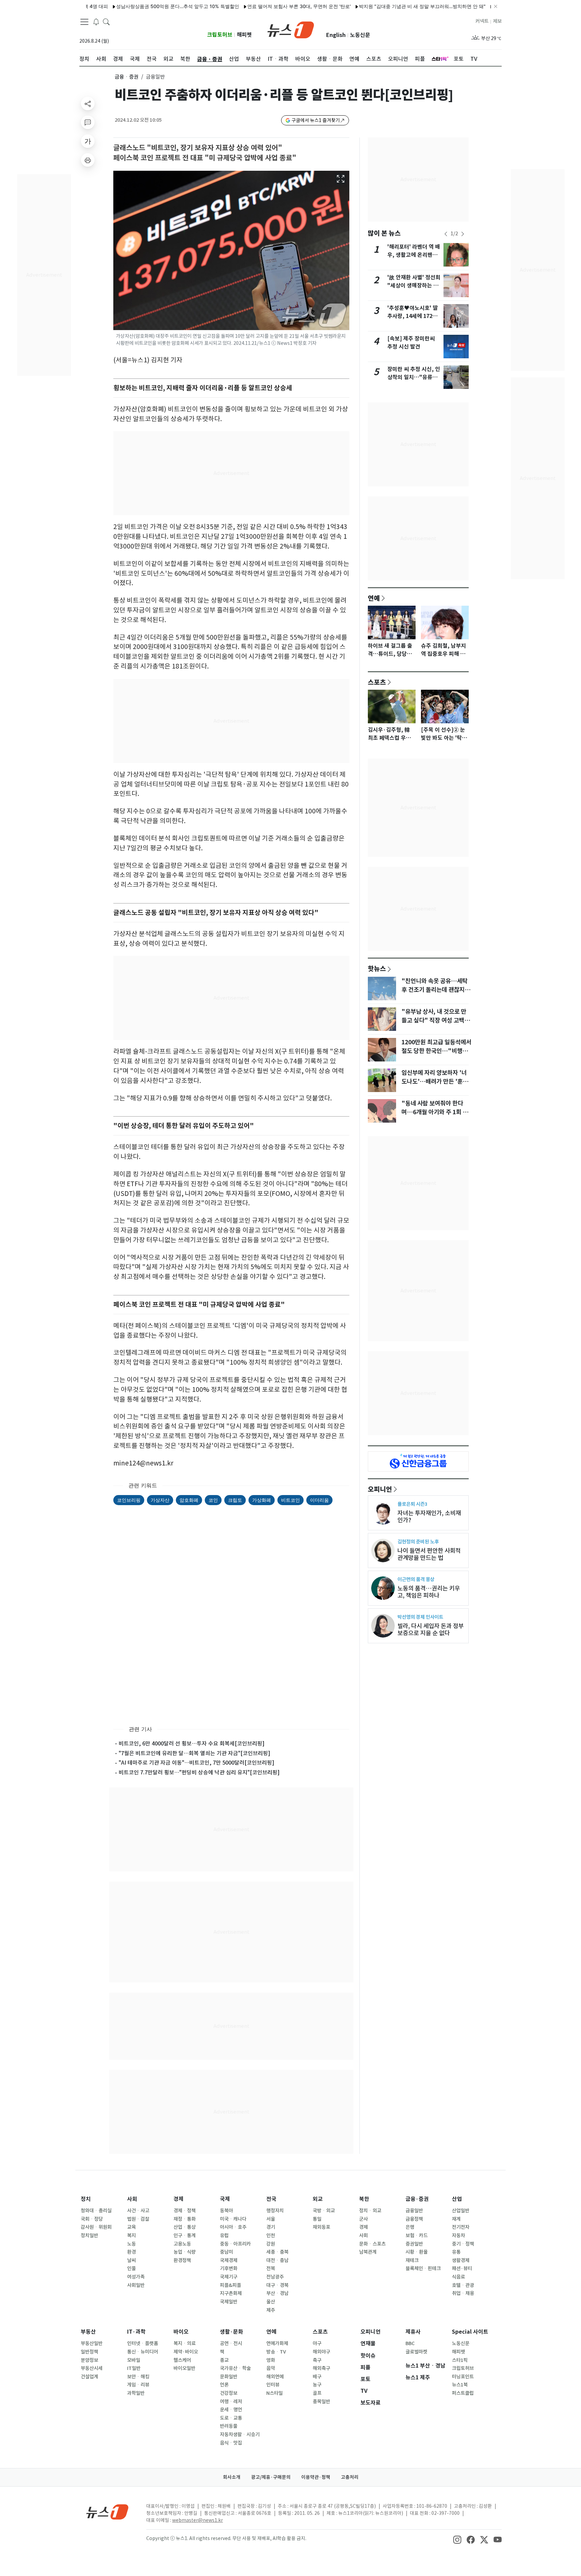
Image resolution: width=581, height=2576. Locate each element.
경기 (271, 2227)
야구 (317, 2343)
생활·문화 (231, 2332)
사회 (132, 2199)
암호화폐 (189, 1500)
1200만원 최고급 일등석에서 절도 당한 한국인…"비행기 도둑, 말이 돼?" (436, 1051)
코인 (213, 1500)
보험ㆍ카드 (417, 2236)
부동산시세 (92, 2368)
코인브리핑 (129, 1500)
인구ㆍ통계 (185, 2236)
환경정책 (182, 2260)
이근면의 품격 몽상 (416, 1579)
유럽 (224, 2236)
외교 (318, 2199)
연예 (374, 598)
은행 (410, 2227)
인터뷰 (273, 2385)
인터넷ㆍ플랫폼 (143, 2343)
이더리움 (319, 1500)
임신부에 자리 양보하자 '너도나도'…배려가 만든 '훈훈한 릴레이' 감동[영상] (435, 1082)
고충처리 (350, 2477)
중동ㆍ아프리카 (235, 2244)
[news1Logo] (107, 2512)
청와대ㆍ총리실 (96, 2211)
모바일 (134, 2360)
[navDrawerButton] (84, 22)
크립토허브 (220, 35)
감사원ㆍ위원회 (96, 2227)
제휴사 (413, 2332)
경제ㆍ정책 (185, 2211)
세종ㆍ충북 (277, 2252)
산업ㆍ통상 (185, 2227)
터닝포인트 (463, 2377)
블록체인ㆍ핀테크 (423, 2268)
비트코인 (290, 1500)
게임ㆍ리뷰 (138, 2385)
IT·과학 (136, 2332)
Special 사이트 (470, 2332)
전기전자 (461, 2227)
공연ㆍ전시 (231, 2343)
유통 (456, 2252)
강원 (271, 2244)
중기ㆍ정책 (463, 2244)
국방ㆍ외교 (324, 2211)
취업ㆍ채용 (463, 2293)
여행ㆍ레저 (231, 2402)
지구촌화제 (231, 2293)
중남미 (226, 2252)
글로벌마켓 (416, 2352)
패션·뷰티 (462, 2268)
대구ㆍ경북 (277, 2285)
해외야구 (321, 2352)
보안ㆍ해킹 (138, 2377)
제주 (271, 2310)
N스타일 (275, 2393)
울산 (271, 2302)
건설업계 (89, 2377)
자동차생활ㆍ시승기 (240, 2434)
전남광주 (275, 2277)
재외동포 (321, 2227)
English (336, 35)
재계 (456, 2219)
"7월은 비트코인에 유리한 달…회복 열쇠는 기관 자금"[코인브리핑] (195, 1753)
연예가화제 (277, 2343)
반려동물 (229, 2426)
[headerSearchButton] (106, 22)
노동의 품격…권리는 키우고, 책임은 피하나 (429, 1592)
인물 (131, 2268)
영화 (271, 2360)
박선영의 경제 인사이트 (420, 1617)
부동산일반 (92, 2343)
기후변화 (229, 2268)
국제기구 (229, 2277)
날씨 (131, 2260)
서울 (271, 2219)
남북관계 (368, 2252)
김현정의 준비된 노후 (418, 1542)
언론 (224, 2385)
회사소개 (232, 2477)
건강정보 (229, 2393)
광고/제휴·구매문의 (271, 2477)
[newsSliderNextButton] (463, 234)
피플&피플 (230, 2285)
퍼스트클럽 (463, 2393)
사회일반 (136, 2285)
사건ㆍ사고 (138, 2211)
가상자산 (160, 1500)
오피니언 (380, 1489)
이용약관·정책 (316, 2477)
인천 (271, 2236)
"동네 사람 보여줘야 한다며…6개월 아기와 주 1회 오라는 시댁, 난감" (435, 1112)
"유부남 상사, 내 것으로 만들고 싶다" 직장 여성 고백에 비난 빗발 (436, 1020)
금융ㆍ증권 (127, 77)
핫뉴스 (377, 968)
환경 (131, 2252)
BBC (410, 2343)
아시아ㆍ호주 (233, 2227)
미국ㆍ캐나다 (233, 2219)
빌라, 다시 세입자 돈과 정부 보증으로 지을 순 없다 (431, 1629)
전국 (271, 2199)
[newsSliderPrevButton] (446, 234)
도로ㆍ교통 (231, 2418)
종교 (224, 2360)
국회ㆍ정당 (92, 2219)
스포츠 (377, 682)
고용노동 (182, 2244)
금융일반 (414, 2211)
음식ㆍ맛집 (231, 2443)
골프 (317, 2393)
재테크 (412, 2260)
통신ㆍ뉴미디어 (143, 2352)
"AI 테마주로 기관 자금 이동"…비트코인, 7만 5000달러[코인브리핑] (197, 1763)
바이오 (181, 2332)
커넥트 (482, 21)
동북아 (226, 2211)
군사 (363, 2219)
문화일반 (229, 2377)
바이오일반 (184, 2368)
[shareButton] (88, 104)
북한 (364, 2199)
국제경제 (229, 2260)
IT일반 (134, 2368)
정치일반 (89, 2236)
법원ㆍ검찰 (138, 2219)
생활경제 (461, 2260)
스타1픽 (460, 2360)
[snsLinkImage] (457, 2539)
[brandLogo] (291, 29)
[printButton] (88, 160)
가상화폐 (262, 1500)
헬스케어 (182, 2360)
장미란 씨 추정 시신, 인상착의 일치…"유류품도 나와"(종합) (414, 377)
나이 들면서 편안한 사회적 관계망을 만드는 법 (429, 1554)
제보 (497, 21)
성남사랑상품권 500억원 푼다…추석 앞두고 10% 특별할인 (118, 6)
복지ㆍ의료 (185, 2343)
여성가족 (136, 2277)
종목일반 (321, 2402)
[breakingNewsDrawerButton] (96, 22)
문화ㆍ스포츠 (372, 2244)
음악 (271, 2368)
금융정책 (414, 2219)
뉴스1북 (460, 2385)
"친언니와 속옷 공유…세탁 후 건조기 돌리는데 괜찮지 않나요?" (436, 990)
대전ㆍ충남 (277, 2260)
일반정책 (89, 2352)
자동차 (458, 2236)
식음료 (458, 2277)
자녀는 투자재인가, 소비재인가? (429, 1517)
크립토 (235, 1500)
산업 (457, 2199)
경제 (179, 2199)
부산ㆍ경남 (277, 2293)
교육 (131, 2227)
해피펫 (244, 35)
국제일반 (229, 2302)
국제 (225, 2199)
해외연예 (275, 2377)
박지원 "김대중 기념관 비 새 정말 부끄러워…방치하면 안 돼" (363, 6)
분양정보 (89, 2360)
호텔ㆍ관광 (463, 2285)
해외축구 (321, 2368)
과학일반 (136, 2393)
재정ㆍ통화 (185, 2219)
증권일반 (414, 2244)
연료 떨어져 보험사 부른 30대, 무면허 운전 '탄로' (240, 6)
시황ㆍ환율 (417, 2252)
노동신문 (360, 35)
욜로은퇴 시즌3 (412, 1504)
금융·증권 (417, 2199)
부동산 (88, 2332)
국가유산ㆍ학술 (235, 2368)
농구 (317, 2385)
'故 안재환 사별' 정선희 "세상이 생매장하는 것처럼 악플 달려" (414, 286)
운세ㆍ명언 (231, 2410)
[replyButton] (88, 122)
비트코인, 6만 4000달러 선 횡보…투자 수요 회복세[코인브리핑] (192, 1743)
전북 (271, 2268)
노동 (131, 2244)
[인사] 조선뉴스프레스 (458, 6)
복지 (131, 2236)
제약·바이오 (186, 2352)
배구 (317, 2377)
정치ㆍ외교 (370, 2211)
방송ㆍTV (276, 2352)
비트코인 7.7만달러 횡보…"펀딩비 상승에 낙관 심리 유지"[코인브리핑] (199, 1772)
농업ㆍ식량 (185, 2252)
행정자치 (275, 2211)
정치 (86, 2199)
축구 (317, 2360)
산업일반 (461, 2211)
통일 (317, 2219)
